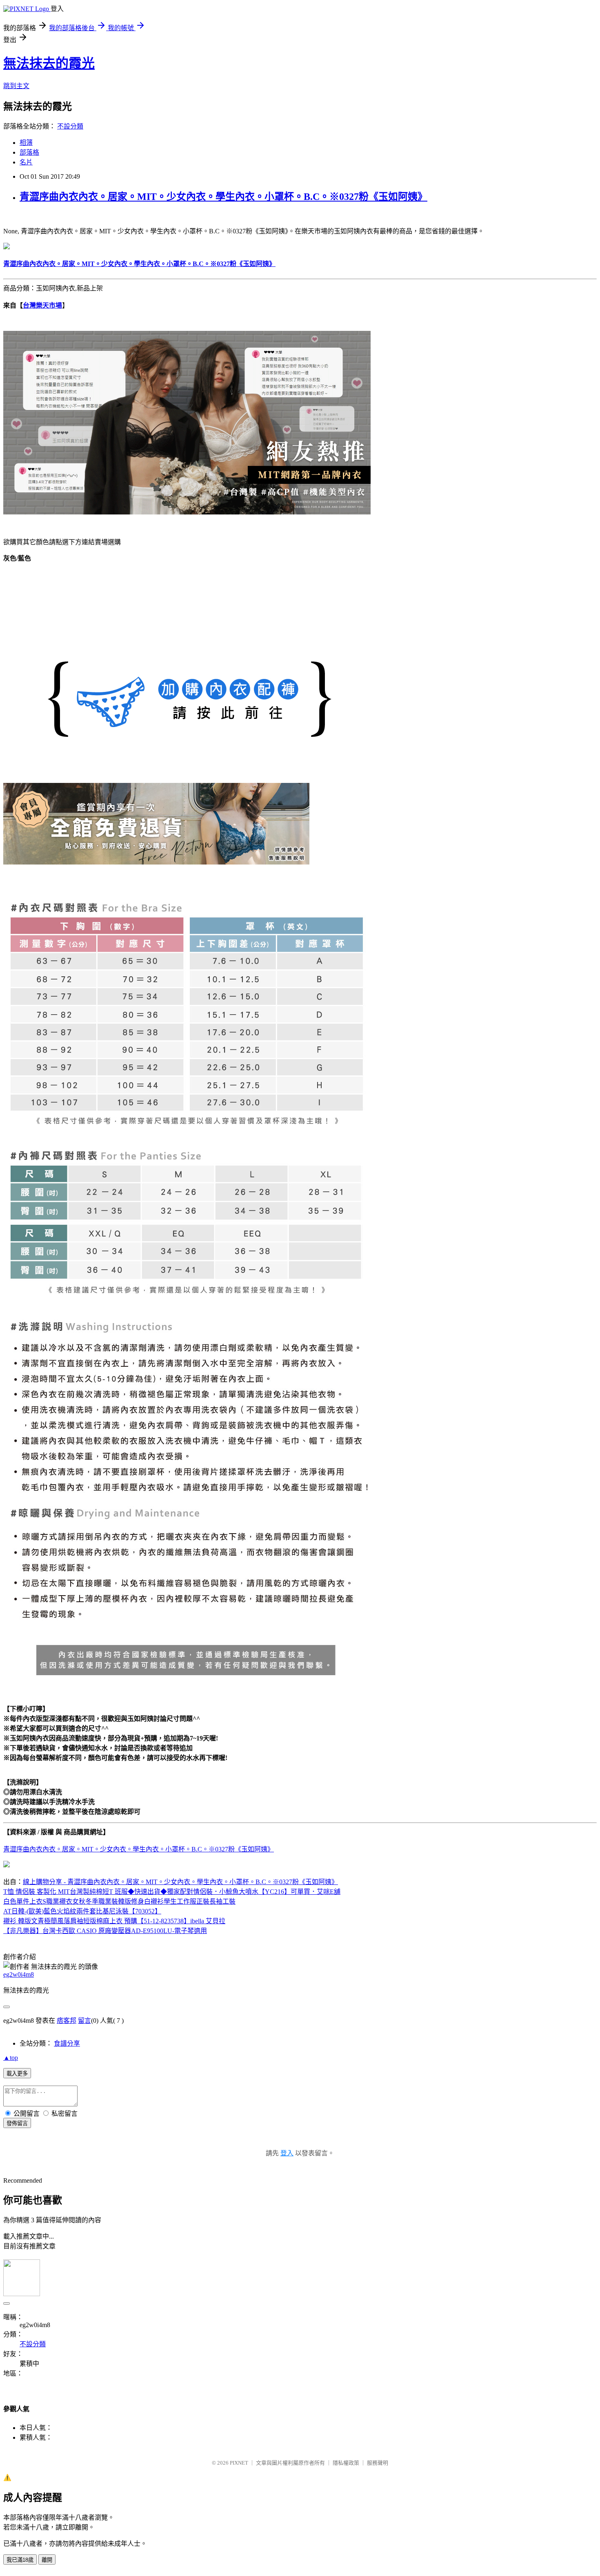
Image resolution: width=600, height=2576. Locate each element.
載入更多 (17, 2074)
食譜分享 (67, 2043)
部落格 (29, 152)
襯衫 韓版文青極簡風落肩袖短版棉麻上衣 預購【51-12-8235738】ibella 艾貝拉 (114, 1921)
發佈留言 (17, 2123)
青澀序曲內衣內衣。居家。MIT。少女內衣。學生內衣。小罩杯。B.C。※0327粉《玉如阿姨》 (223, 197)
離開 (47, 2560)
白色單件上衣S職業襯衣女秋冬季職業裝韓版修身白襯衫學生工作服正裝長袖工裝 (119, 1901)
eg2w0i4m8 (19, 1974)
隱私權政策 (346, 2463)
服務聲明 (378, 2463)
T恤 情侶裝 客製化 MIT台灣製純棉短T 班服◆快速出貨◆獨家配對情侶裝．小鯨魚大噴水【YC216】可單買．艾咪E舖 (172, 1892)
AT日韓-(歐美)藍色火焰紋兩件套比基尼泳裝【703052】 (82, 1911)
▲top (11, 2058)
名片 (26, 162)
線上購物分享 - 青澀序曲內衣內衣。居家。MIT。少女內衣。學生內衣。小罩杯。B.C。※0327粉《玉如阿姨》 (180, 1882)
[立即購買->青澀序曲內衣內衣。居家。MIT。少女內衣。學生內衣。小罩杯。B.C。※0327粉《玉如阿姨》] (7, 247)
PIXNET (239, 2463)
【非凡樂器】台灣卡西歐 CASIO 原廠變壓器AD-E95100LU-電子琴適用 (105, 1931)
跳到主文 (16, 86)
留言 (84, 2021)
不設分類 (70, 126)
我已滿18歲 (20, 2560)
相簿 (26, 143)
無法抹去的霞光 (49, 63)
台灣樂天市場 (42, 305)
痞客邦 (67, 2021)
